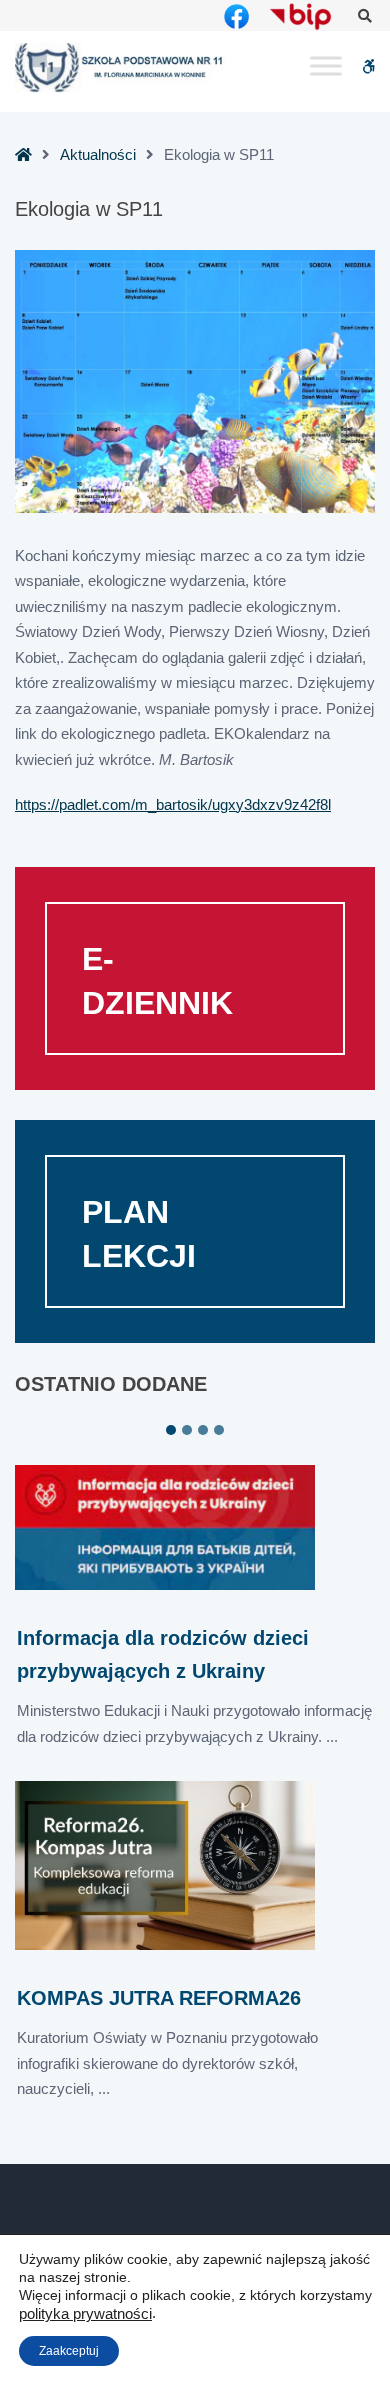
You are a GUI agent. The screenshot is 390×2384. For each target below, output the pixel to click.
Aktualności (98, 154)
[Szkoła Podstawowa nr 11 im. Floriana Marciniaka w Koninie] (120, 67)
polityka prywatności (85, 2314)
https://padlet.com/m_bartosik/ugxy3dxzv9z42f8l (173, 804)
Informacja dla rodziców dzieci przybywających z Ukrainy (163, 1654)
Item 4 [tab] (219, 1430)
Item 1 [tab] (171, 1430)
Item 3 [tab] (203, 1430)
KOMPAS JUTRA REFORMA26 (159, 1998)
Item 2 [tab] (187, 1430)
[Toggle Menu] (326, 66)
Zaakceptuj (69, 2351)
